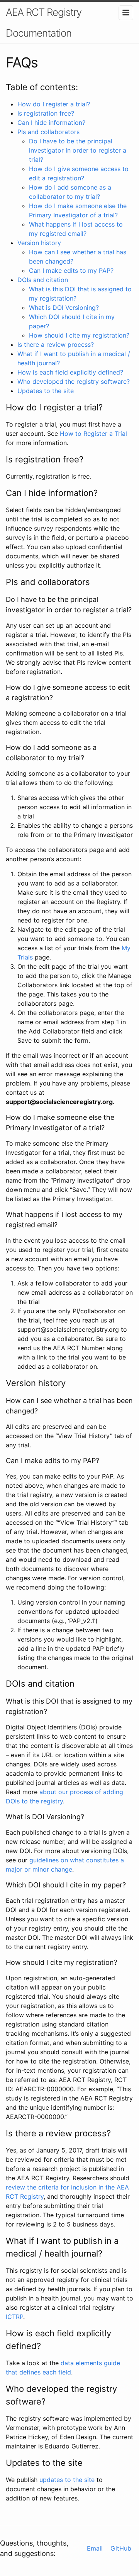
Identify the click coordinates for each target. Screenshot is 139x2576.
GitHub (121, 2548)
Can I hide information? (51, 123)
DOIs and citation (43, 280)
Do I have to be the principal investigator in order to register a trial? (78, 150)
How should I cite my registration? (79, 335)
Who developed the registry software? (74, 381)
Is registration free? (46, 113)
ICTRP (14, 2317)
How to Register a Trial (93, 434)
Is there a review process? (56, 344)
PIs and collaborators (48, 132)
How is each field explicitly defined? (70, 372)
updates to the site (67, 2480)
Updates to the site (46, 391)
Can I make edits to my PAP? (71, 271)
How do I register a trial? (54, 104)
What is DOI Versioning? (64, 308)
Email (95, 2548)
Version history (39, 243)
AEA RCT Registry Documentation (44, 23)
